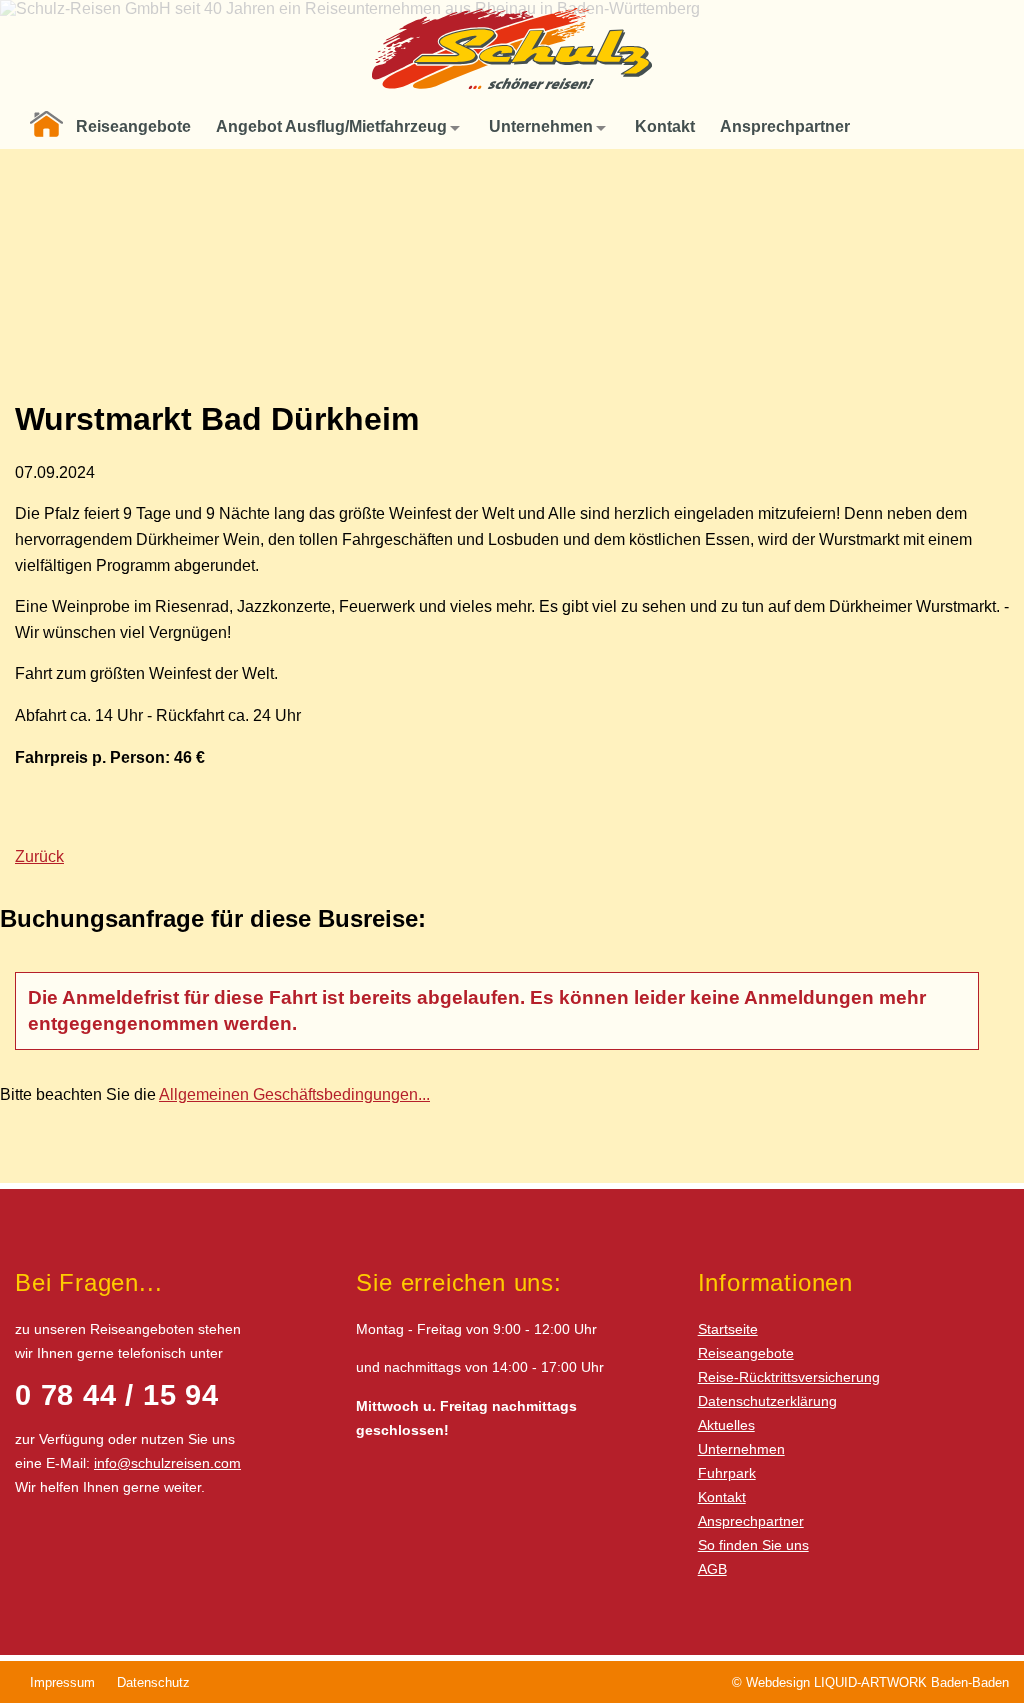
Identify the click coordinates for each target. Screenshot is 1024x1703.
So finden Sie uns (753, 1545)
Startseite (728, 1329)
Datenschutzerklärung (767, 1401)
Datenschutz (153, 1682)
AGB (712, 1569)
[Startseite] (46, 127)
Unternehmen (741, 1449)
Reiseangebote (746, 1353)
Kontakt (722, 1497)
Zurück (39, 856)
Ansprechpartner (751, 1521)
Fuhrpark (727, 1473)
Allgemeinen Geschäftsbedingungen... (294, 1094)
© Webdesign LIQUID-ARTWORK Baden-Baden (870, 1682)
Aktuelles (726, 1425)
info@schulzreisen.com (167, 1463)
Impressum (62, 1682)
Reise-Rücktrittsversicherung (789, 1377)
